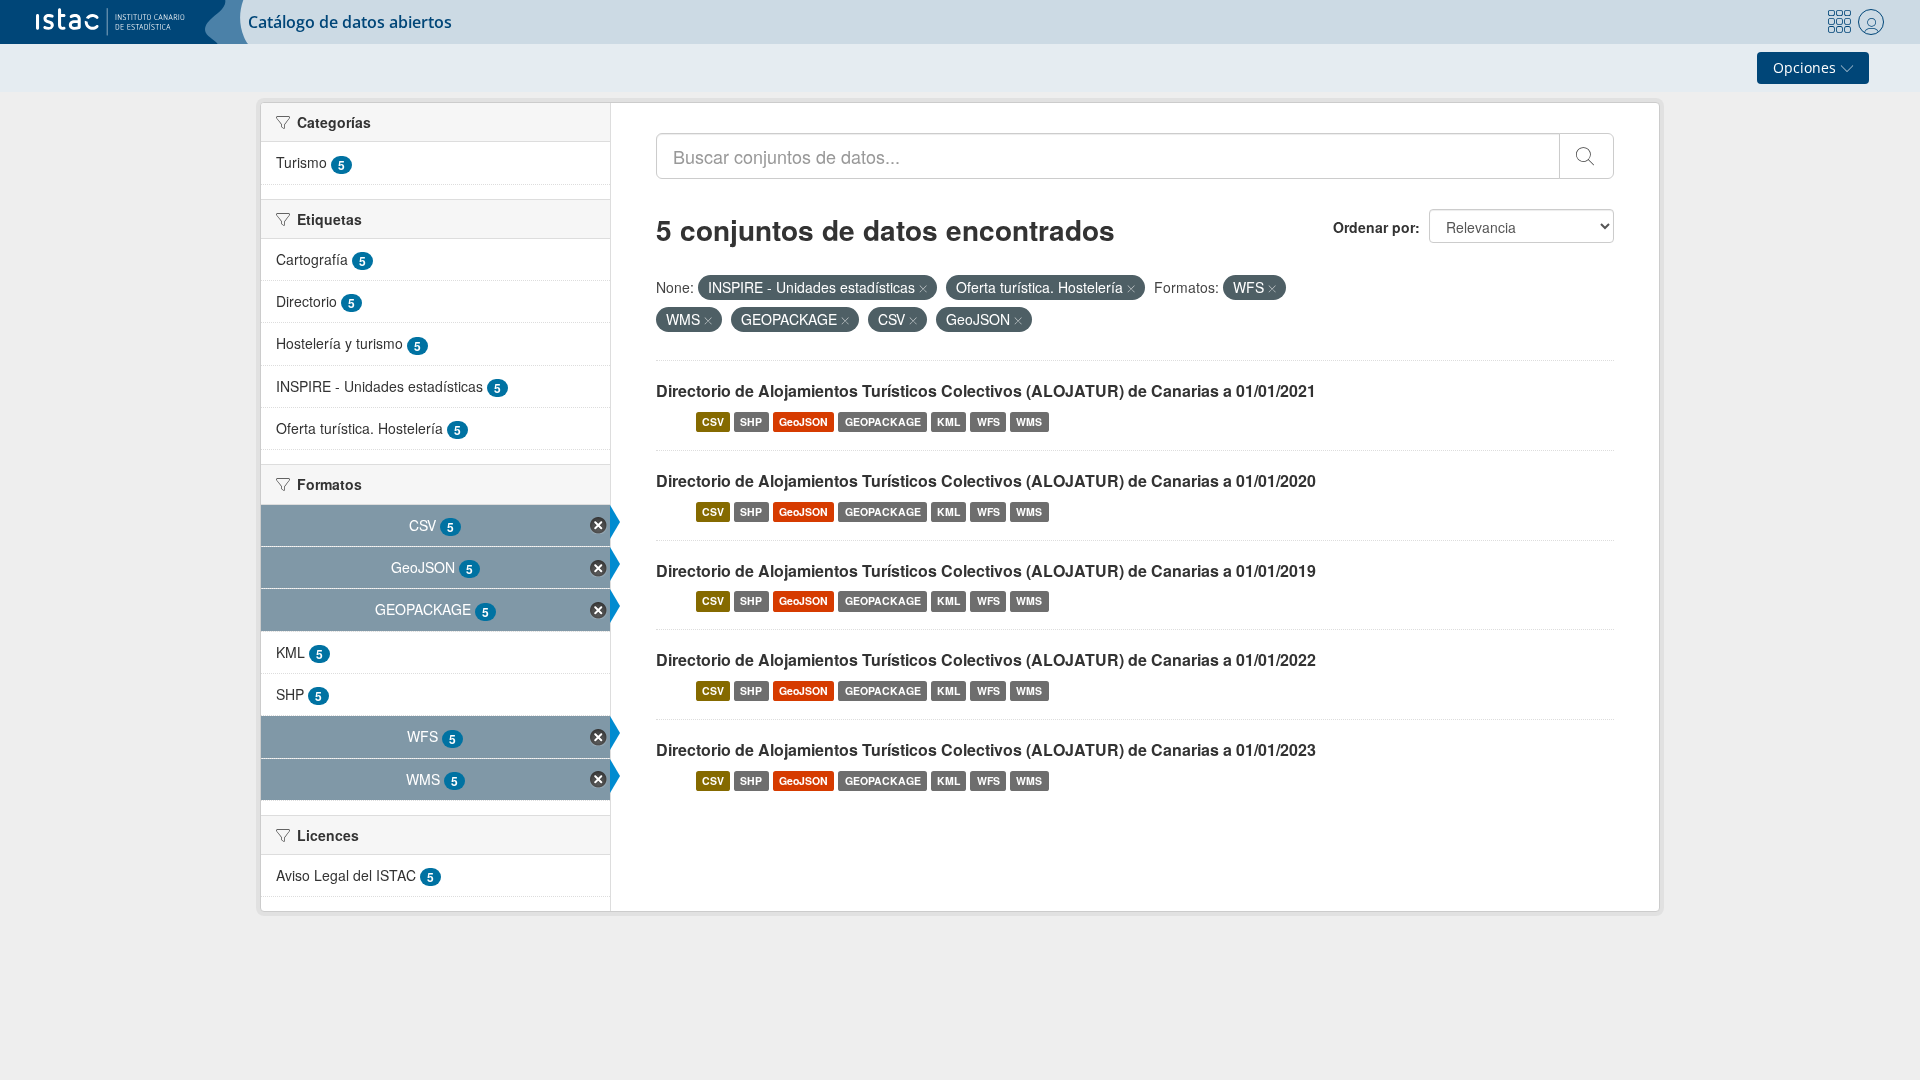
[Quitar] (923, 288)
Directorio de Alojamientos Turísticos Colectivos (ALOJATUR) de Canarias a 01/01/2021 (986, 390)
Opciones (1806, 67)
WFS (988, 421)
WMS (1029, 421)
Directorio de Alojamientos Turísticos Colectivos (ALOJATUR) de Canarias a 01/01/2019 (986, 570)
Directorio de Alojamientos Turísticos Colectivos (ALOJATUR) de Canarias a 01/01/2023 (986, 749)
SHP (751, 421)
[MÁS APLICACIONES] (1839, 22)
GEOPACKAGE (883, 421)
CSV (713, 421)
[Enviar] (1586, 156)
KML (948, 421)
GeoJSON (803, 421)
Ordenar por (1374, 227)
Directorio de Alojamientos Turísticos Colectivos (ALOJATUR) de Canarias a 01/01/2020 (986, 480)
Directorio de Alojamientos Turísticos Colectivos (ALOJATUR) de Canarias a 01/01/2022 (986, 659)
